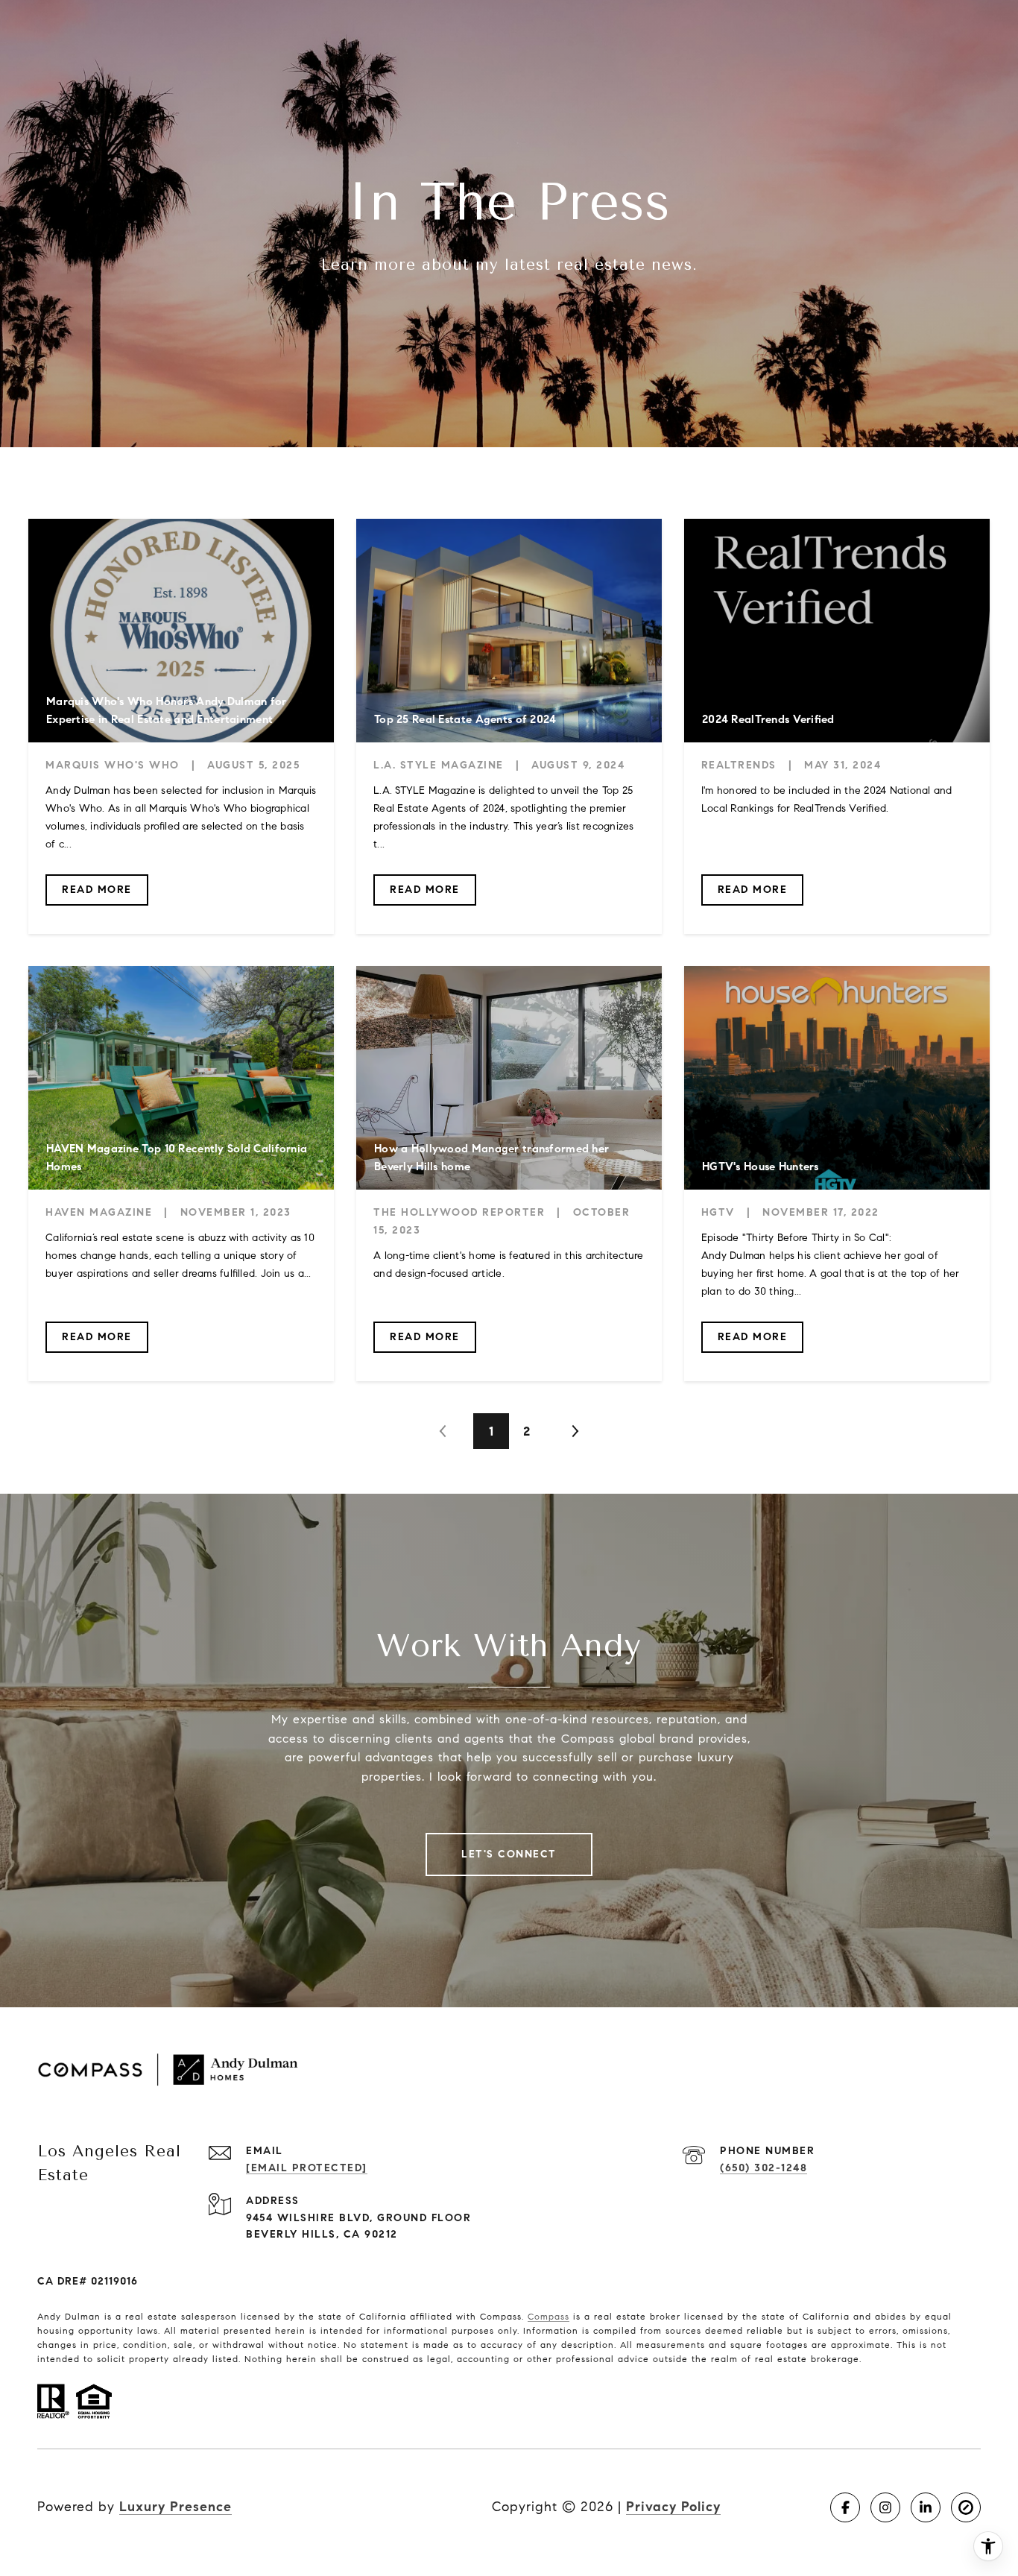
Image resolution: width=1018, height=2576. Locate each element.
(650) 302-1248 (763, 2168)
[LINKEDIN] (926, 2507)
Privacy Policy (673, 2507)
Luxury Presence (176, 2507)
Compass (548, 2316)
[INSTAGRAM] (885, 2507)
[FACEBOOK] (845, 2507)
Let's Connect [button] (509, 1854)
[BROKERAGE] (966, 2507)
